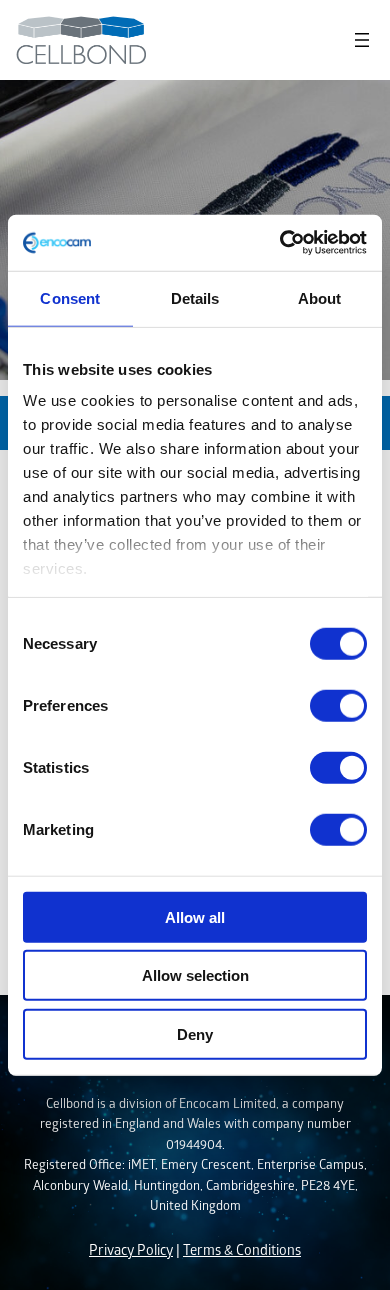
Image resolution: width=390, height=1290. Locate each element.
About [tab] (320, 297)
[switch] (338, 705)
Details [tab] (195, 297)
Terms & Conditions (242, 1249)
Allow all (195, 916)
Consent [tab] (70, 297)
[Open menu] (362, 40)
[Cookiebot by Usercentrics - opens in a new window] (280, 243)
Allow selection (195, 975)
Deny (195, 1033)
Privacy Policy (131, 1249)
